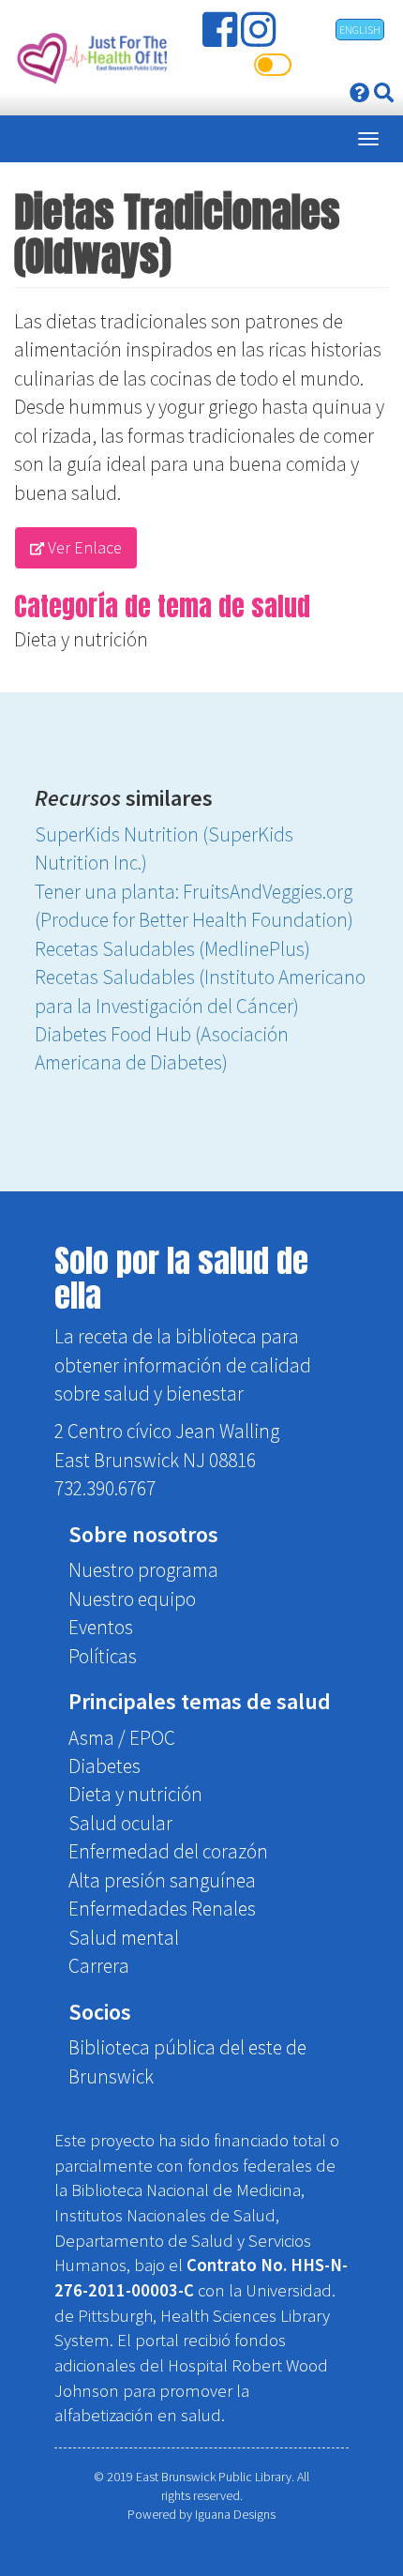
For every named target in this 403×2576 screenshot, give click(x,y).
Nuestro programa (143, 1570)
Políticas (103, 1656)
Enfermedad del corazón (168, 1851)
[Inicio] (90, 57)
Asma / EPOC (122, 1738)
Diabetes (104, 1766)
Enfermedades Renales (162, 1909)
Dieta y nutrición (81, 639)
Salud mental (124, 1938)
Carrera (99, 1966)
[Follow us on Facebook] (222, 37)
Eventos (101, 1627)
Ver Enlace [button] (83, 547)
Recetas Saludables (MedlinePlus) (172, 949)
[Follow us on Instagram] (260, 37)
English (360, 30)
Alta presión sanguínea (162, 1880)
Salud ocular (120, 1823)
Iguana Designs (235, 2514)
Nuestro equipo (132, 1599)
